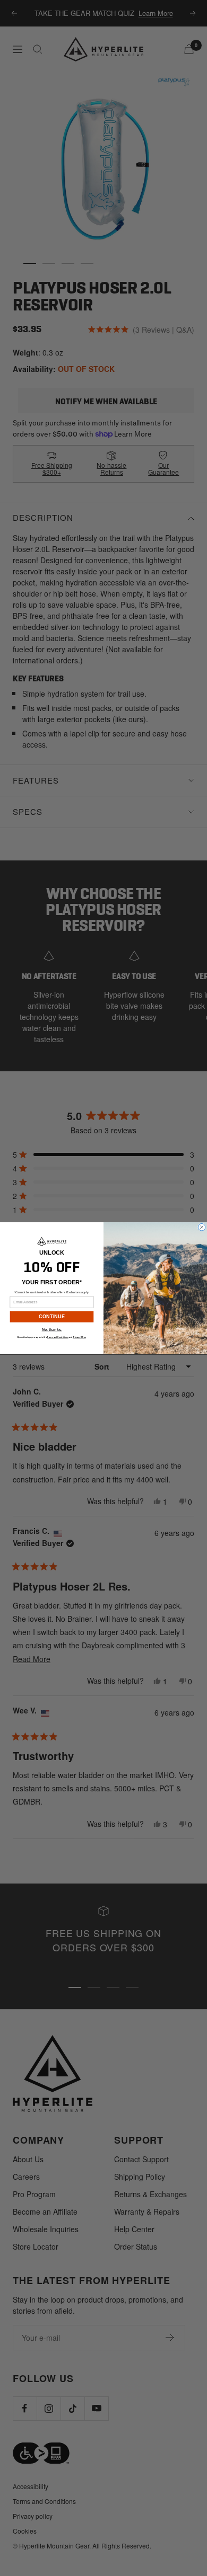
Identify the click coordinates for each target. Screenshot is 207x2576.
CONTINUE (52, 1317)
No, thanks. (52, 1330)
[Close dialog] (202, 1227)
